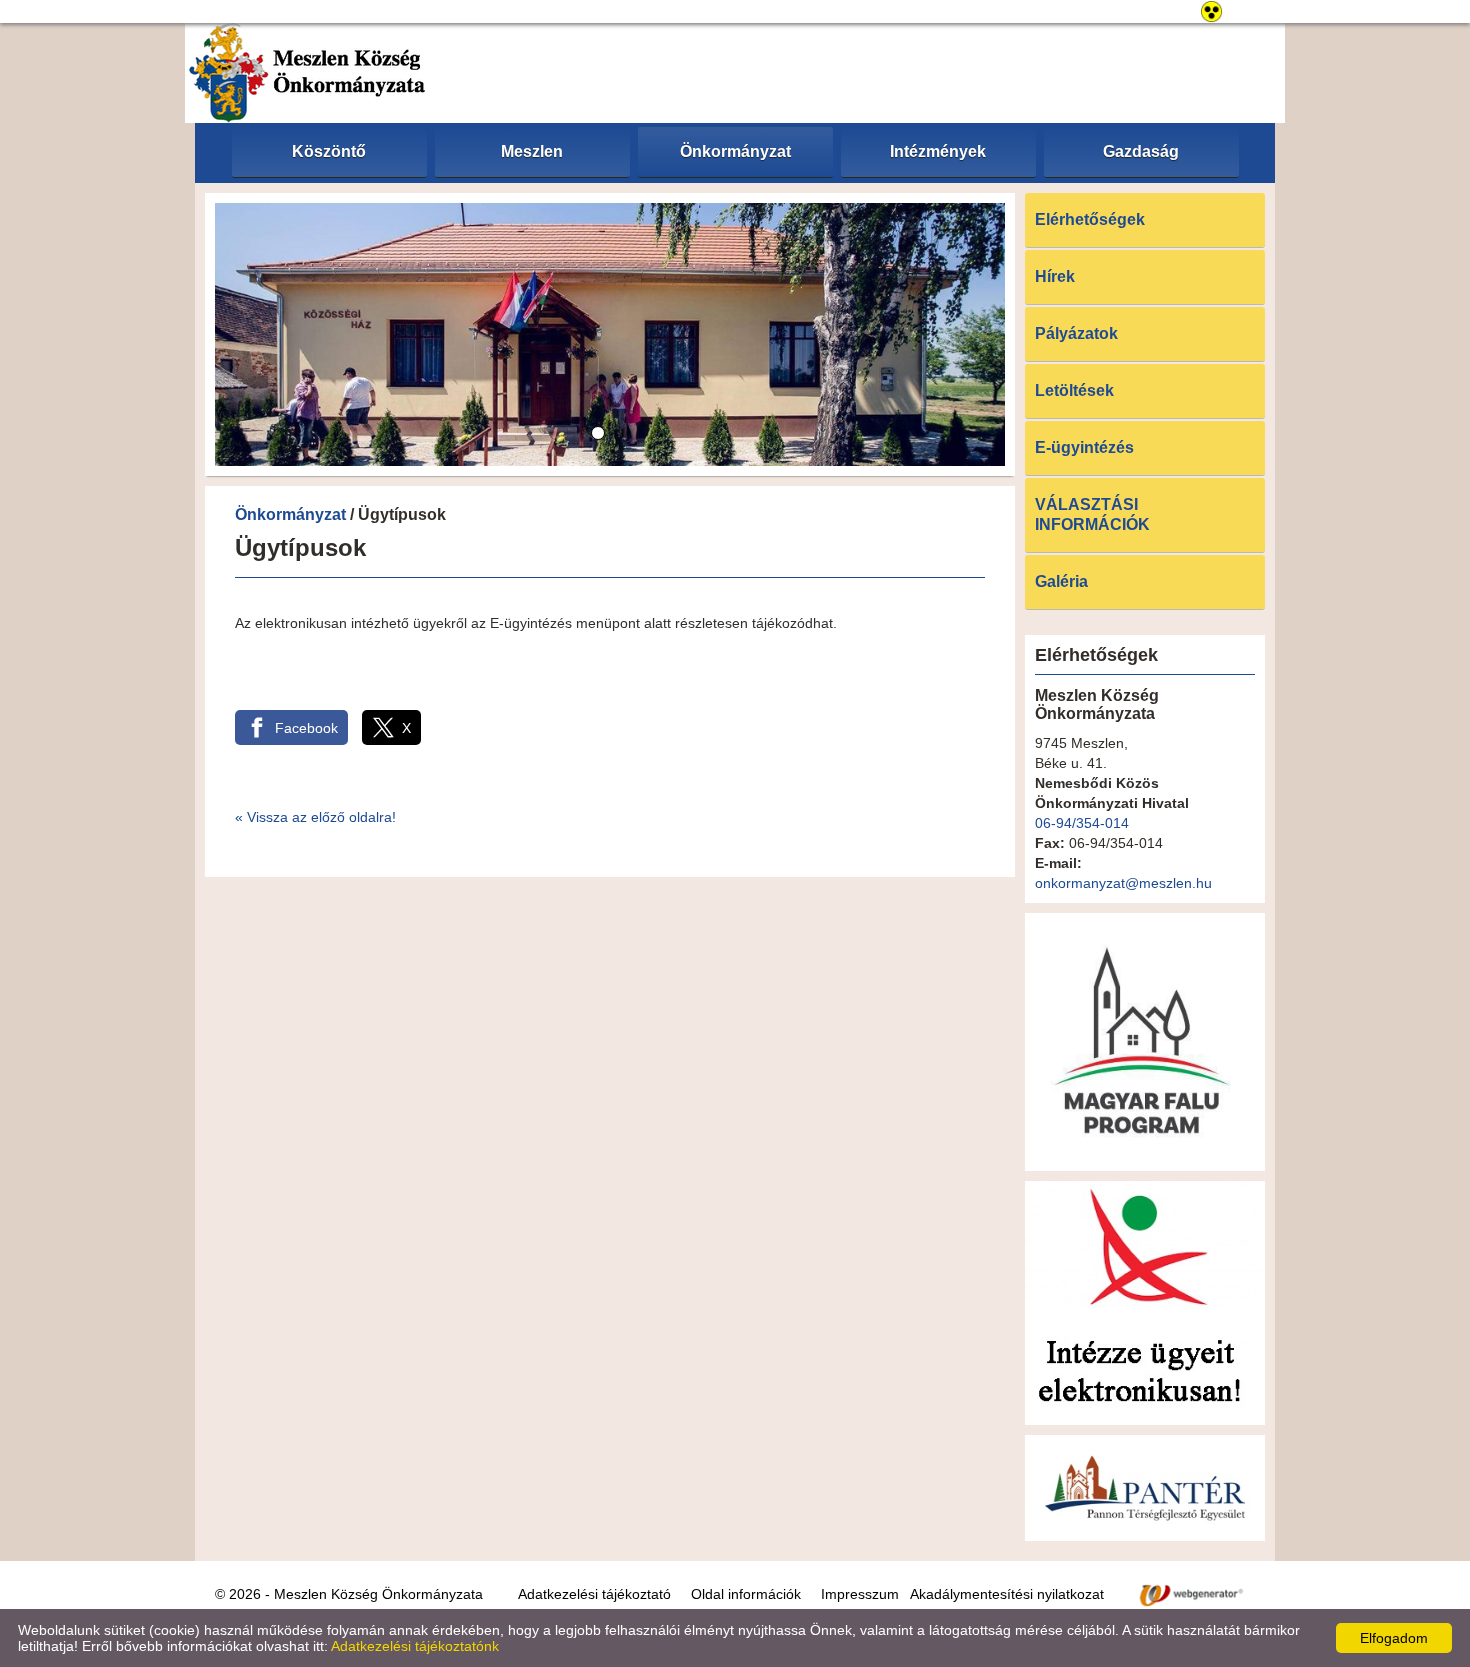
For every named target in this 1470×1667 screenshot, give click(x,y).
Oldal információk (746, 1594)
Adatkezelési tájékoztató (594, 1594)
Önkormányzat (290, 514)
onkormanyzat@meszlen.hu (1123, 883)
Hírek (1055, 276)
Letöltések (1074, 390)
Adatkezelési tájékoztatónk (415, 1646)
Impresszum (860, 1594)
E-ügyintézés (1084, 447)
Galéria (1061, 581)
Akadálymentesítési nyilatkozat (1007, 1594)
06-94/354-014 (1082, 823)
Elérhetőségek (1090, 219)
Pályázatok (1076, 333)
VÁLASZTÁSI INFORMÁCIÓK (1092, 514)
